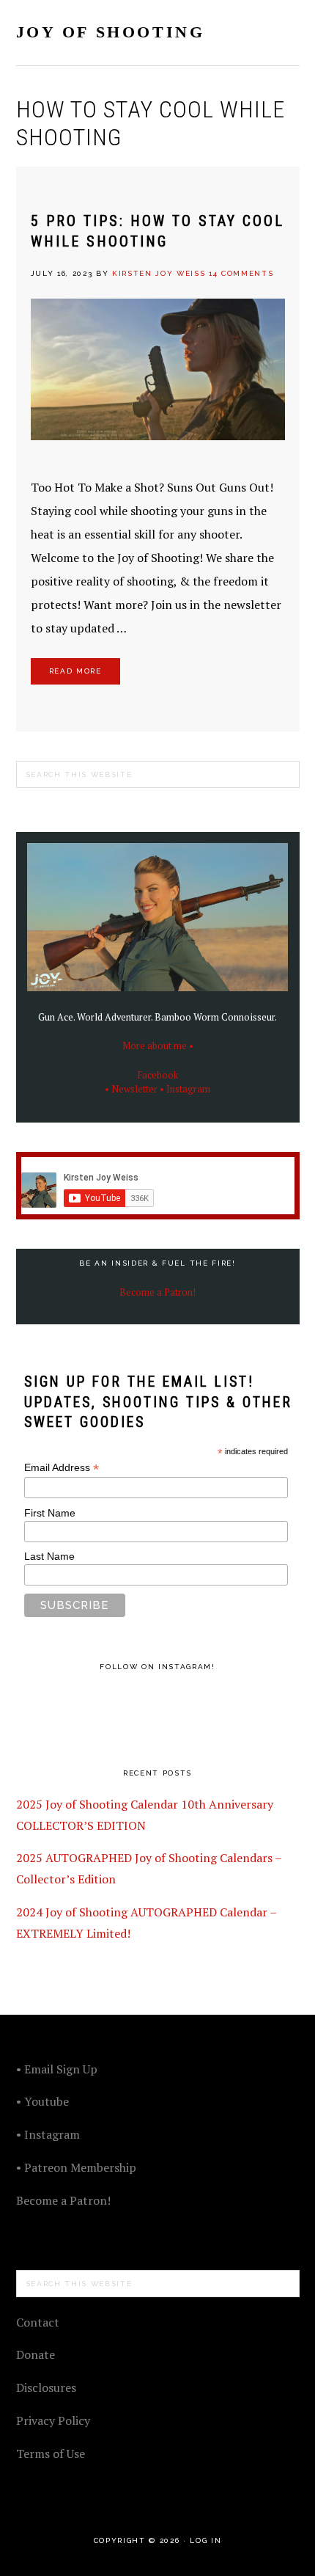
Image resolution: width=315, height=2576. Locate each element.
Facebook (158, 1075)
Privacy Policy (53, 2420)
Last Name (49, 1556)
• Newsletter (131, 1089)
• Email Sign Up (57, 2069)
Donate (36, 2354)
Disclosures (46, 2387)
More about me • (158, 1046)
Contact (38, 2322)
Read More (75, 671)
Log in (205, 2540)
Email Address (62, 1468)
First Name (50, 1513)
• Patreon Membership (76, 2167)
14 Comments (241, 273)
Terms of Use (51, 2453)
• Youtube (42, 2101)
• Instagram (185, 1089)
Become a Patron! (157, 1292)
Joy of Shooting (111, 32)
